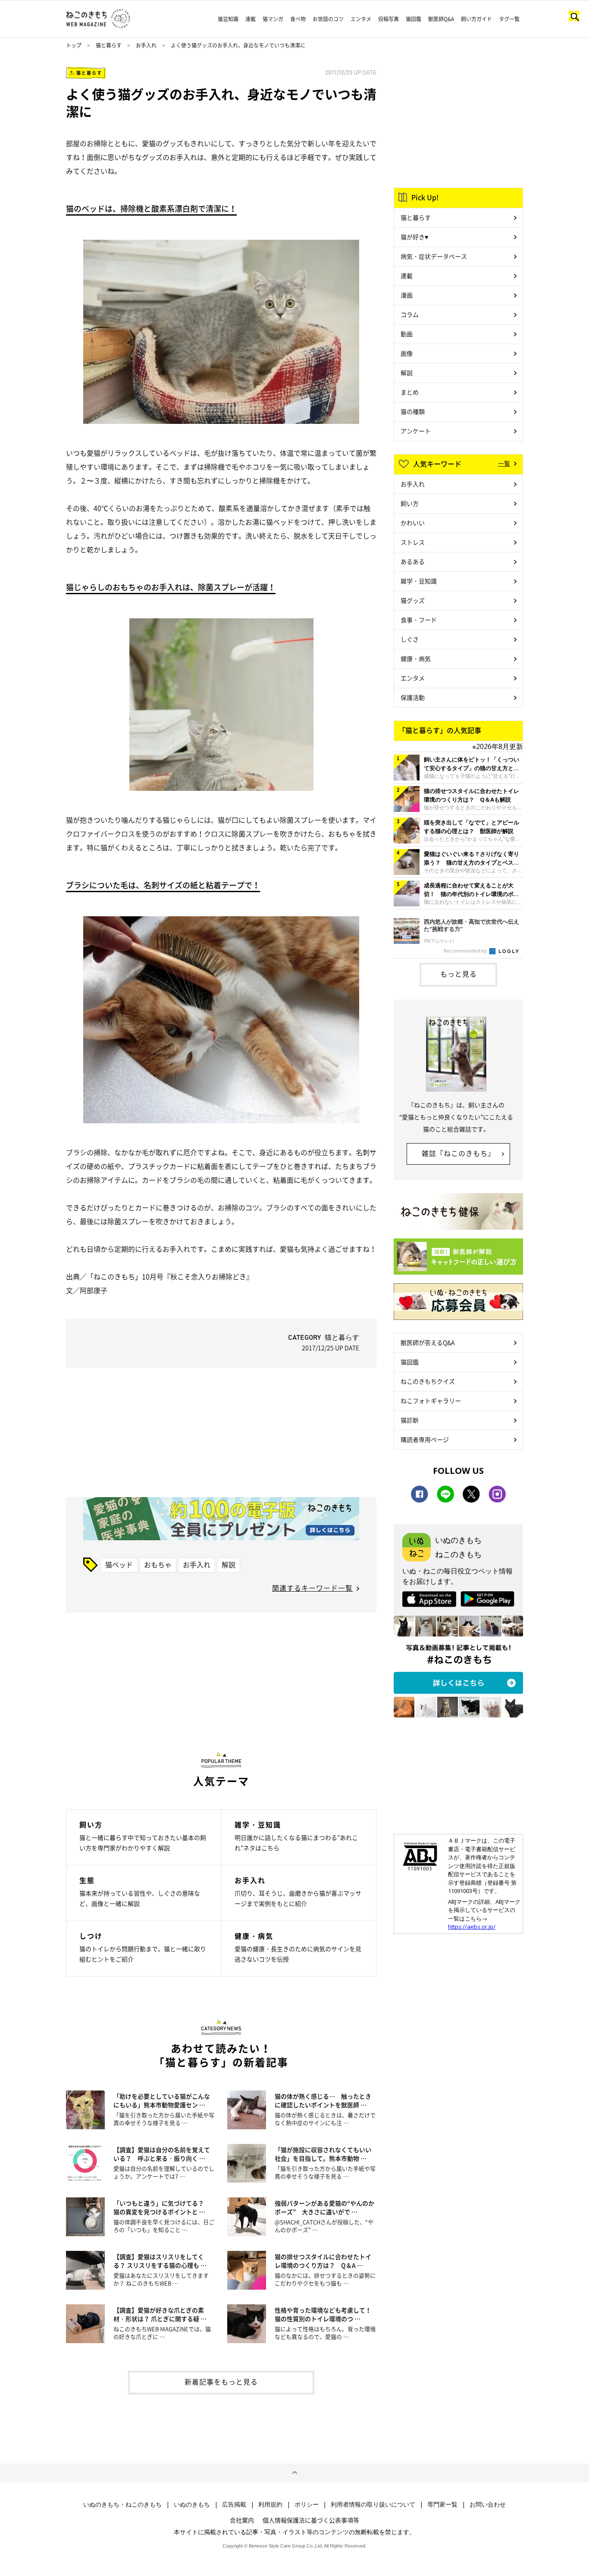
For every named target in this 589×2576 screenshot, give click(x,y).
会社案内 (242, 2520)
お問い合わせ (488, 2504)
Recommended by (466, 951)
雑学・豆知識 (419, 581)
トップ (74, 45)
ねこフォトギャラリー (431, 1401)
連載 (251, 19)
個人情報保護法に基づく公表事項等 (311, 2520)
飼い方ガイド (476, 19)
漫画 (407, 295)
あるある (413, 561)
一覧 (504, 463)
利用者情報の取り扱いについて (373, 2504)
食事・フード (419, 620)
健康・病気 (416, 658)
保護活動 (413, 697)
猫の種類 (413, 411)
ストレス (413, 542)
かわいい (413, 523)
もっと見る (459, 974)
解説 (229, 1564)
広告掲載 (234, 2504)
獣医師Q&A (441, 19)
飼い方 (410, 503)
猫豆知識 (228, 19)
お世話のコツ (328, 19)
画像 (407, 353)
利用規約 (270, 2504)
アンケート (416, 431)
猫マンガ (273, 19)
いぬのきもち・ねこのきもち (122, 2504)
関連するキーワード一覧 (312, 1588)
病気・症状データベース (434, 256)
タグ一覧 (509, 19)
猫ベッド (119, 1564)
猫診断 (410, 1420)
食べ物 (298, 19)
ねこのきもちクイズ (428, 1381)
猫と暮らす (109, 45)
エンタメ (361, 19)
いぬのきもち (192, 2504)
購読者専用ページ (425, 1439)
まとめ (410, 392)
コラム (410, 314)
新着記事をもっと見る (221, 2382)
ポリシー (307, 2504)
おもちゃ (158, 1564)
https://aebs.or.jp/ (472, 1927)
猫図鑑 (414, 19)
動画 (407, 334)
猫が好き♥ (414, 237)
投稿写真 (388, 19)
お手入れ (146, 45)
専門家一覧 (442, 2504)
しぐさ (410, 639)
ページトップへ (294, 2473)
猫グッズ (413, 600)
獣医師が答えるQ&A (428, 1342)
